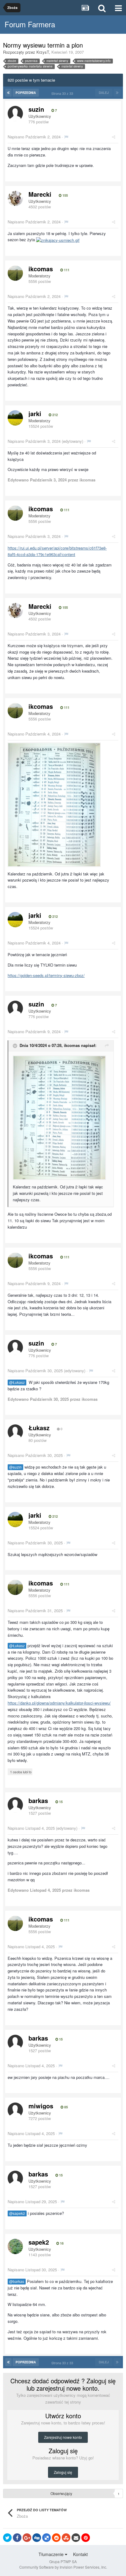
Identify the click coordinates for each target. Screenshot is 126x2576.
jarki (35, 413)
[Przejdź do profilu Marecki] (15, 199)
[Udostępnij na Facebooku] (17, 2538)
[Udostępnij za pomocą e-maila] (76, 2538)
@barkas (17, 2281)
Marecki (40, 194)
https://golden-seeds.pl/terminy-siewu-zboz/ (46, 975)
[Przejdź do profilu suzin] (15, 114)
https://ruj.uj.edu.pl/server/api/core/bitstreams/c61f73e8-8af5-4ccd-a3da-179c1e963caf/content (57, 551)
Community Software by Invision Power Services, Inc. (63, 2567)
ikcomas (41, 269)
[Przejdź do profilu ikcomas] (15, 273)
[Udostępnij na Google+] (27, 2538)
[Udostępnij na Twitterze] (7, 2538)
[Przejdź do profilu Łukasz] (15, 1432)
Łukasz (39, 1428)
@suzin (15, 1467)
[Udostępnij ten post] (114, 137)
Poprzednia (26, 93)
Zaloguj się (63, 2472)
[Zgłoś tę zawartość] (66, 137)
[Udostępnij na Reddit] (56, 2538)
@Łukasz (17, 1382)
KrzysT (43, 52)
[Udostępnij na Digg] (37, 2538)
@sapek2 (17, 2213)
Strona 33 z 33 (63, 93)
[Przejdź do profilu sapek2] (15, 2246)
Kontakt (80, 2554)
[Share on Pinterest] (86, 2538)
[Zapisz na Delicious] (46, 2538)
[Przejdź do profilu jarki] (15, 418)
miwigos (41, 2106)
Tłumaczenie (52, 2554)
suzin (36, 109)
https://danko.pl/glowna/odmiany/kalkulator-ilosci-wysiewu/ (59, 1703)
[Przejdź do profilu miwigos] (15, 2110)
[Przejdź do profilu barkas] (15, 1805)
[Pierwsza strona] (8, 93)
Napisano (34, 137)
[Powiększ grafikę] (54, 804)
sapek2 (39, 2242)
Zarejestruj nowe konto (63, 2437)
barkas (38, 1800)
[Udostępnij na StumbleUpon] (66, 2538)
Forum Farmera (30, 24)
